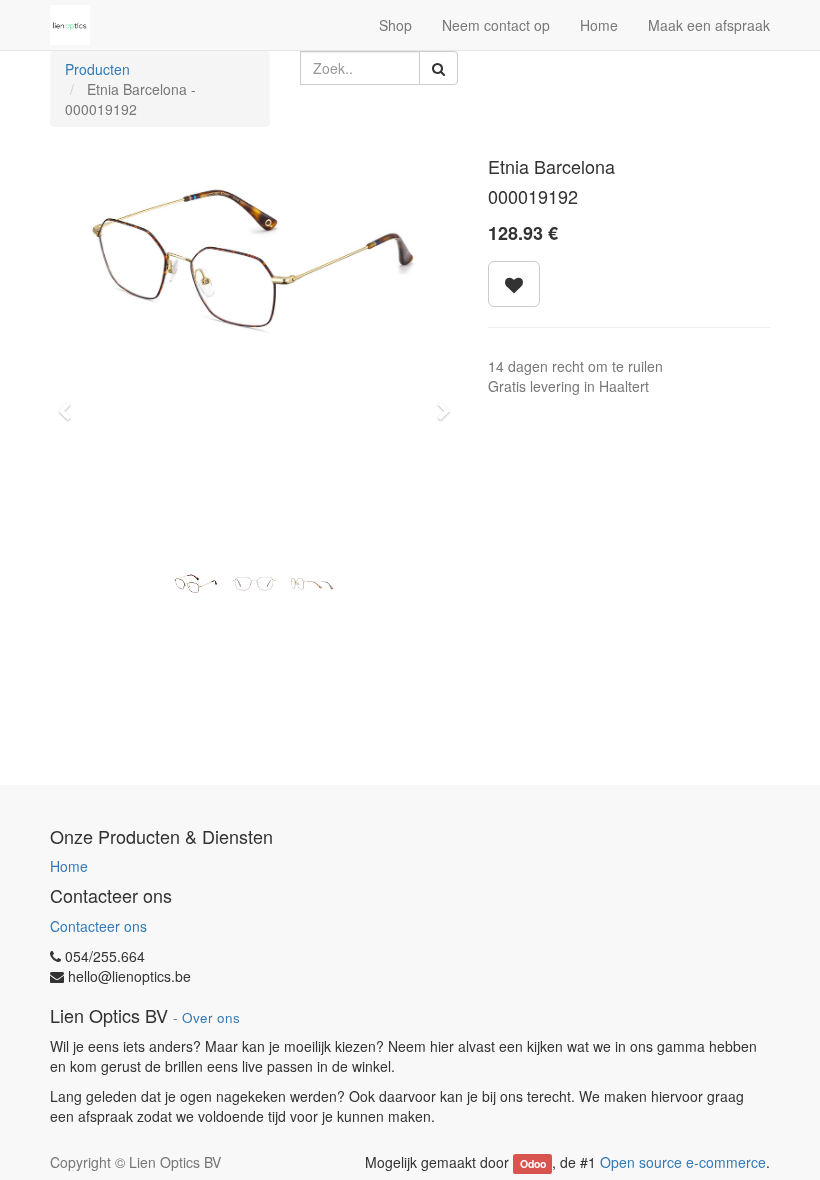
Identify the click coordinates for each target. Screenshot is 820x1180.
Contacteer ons (98, 926)
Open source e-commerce (683, 1162)
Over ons (211, 1017)
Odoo (533, 1163)
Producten (97, 69)
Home (69, 866)
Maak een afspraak (709, 25)
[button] (70, 402)
